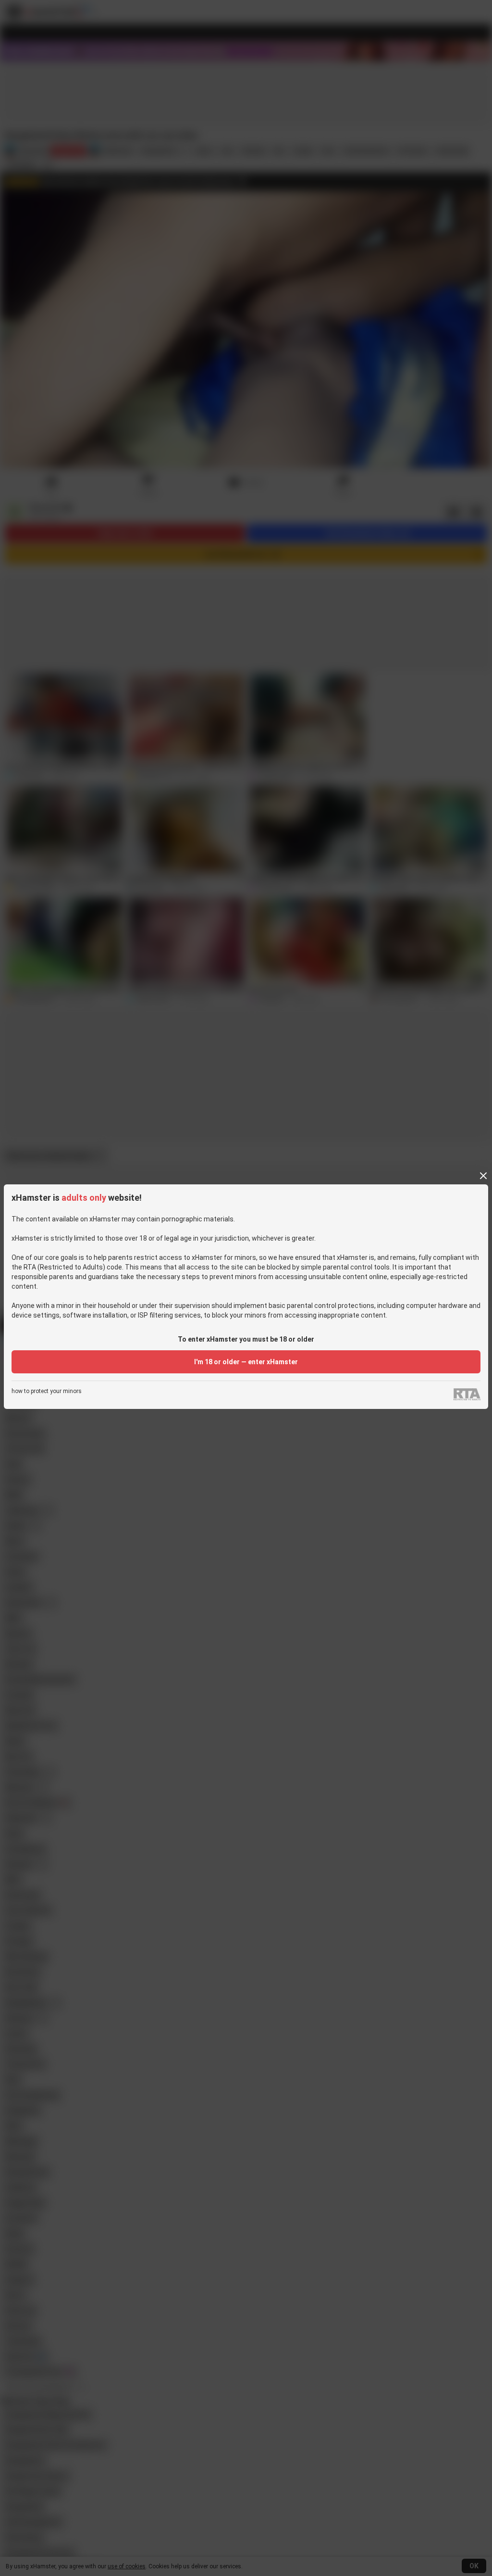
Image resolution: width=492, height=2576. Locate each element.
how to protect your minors (47, 1391)
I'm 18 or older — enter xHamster (246, 1362)
